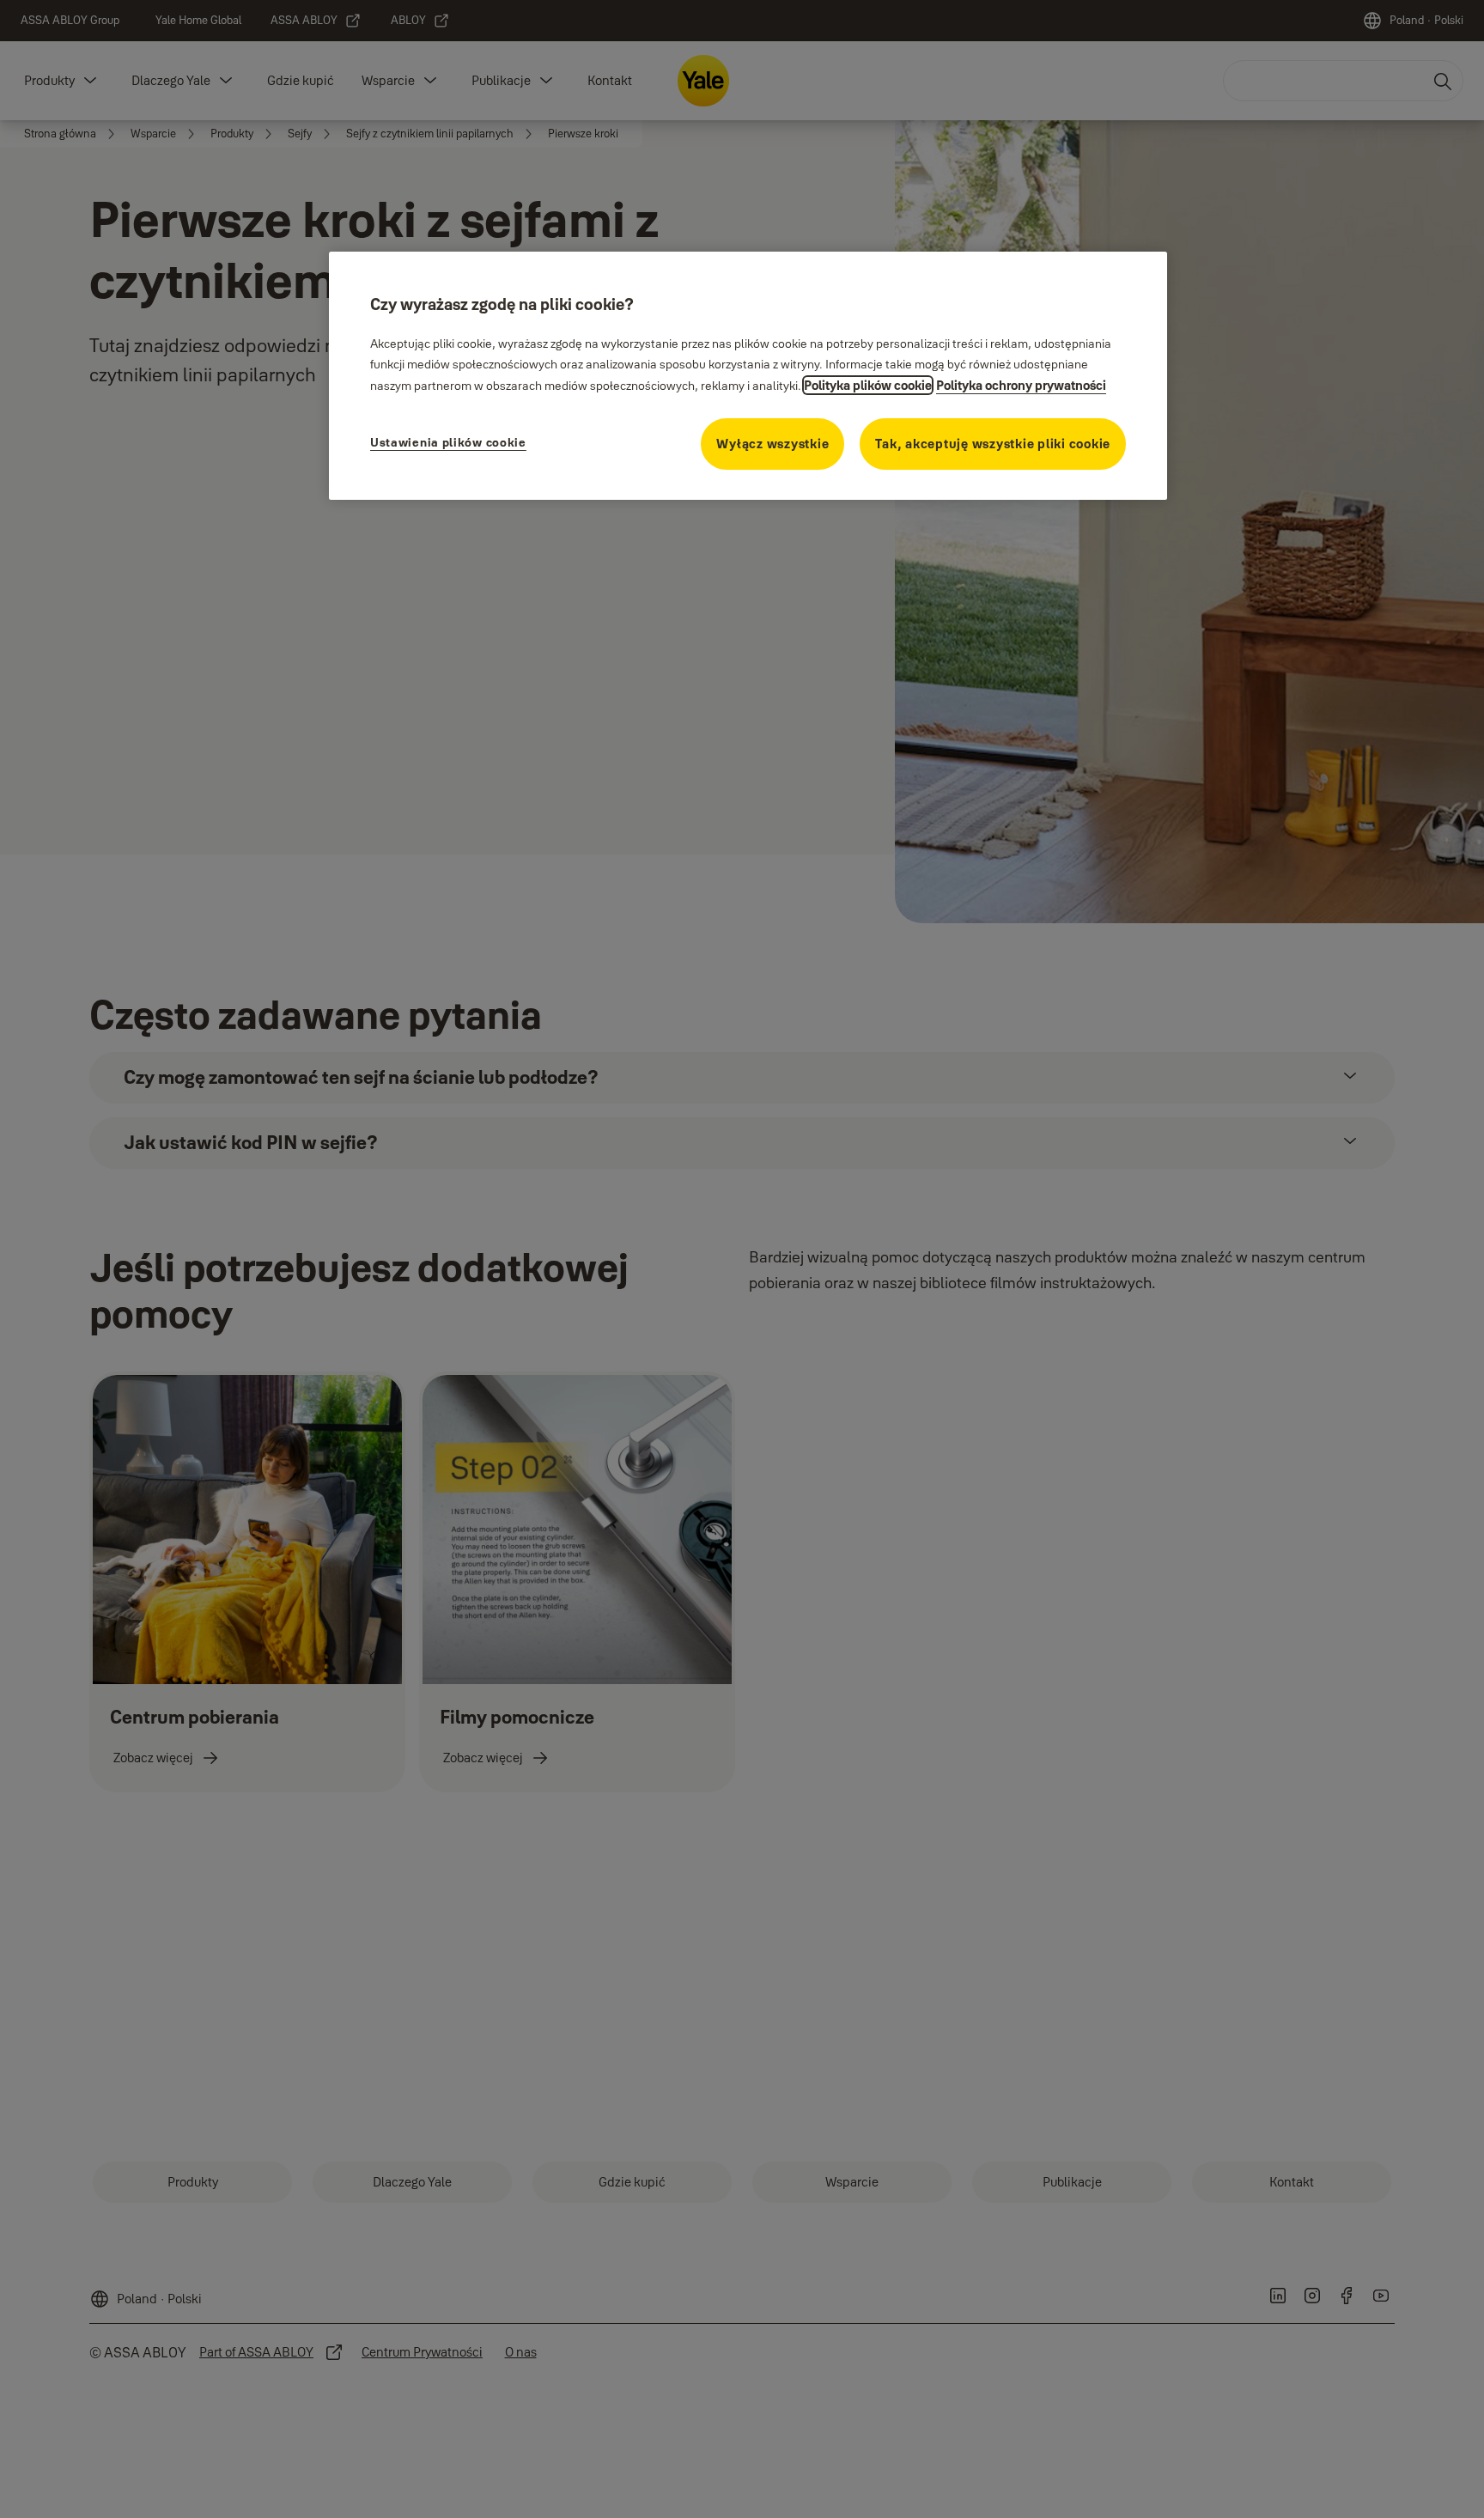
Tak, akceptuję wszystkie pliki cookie (993, 444)
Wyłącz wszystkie (772, 444)
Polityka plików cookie (868, 385)
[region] (748, 375)
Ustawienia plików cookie (448, 442)
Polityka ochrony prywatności (1021, 385)
